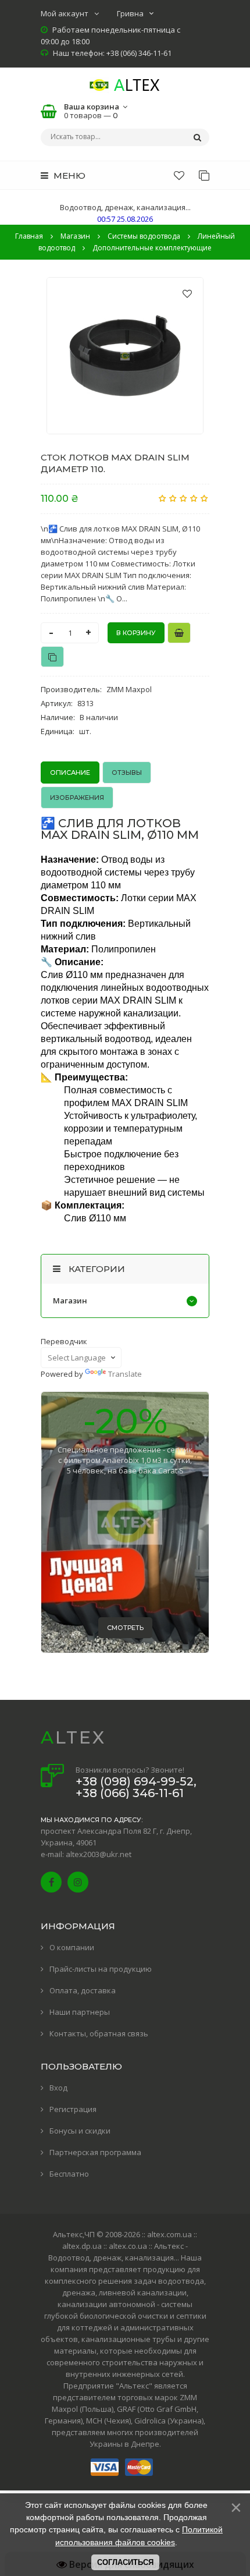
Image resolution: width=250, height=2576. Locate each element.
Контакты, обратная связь (99, 2033)
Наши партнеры (80, 2012)
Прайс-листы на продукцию (101, 1969)
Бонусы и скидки (80, 2131)
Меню (68, 176)
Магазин (70, 1301)
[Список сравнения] (204, 175)
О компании (72, 1947)
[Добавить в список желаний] (187, 293)
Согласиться (125, 2562)
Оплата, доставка (83, 1990)
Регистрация (73, 2109)
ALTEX (73, 1737)
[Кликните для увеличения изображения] (125, 356)
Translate (125, 1374)
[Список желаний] (179, 175)
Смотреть (125, 1628)
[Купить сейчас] (179, 633)
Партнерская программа (95, 2152)
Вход (58, 2088)
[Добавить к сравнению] (52, 657)
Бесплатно (69, 2174)
